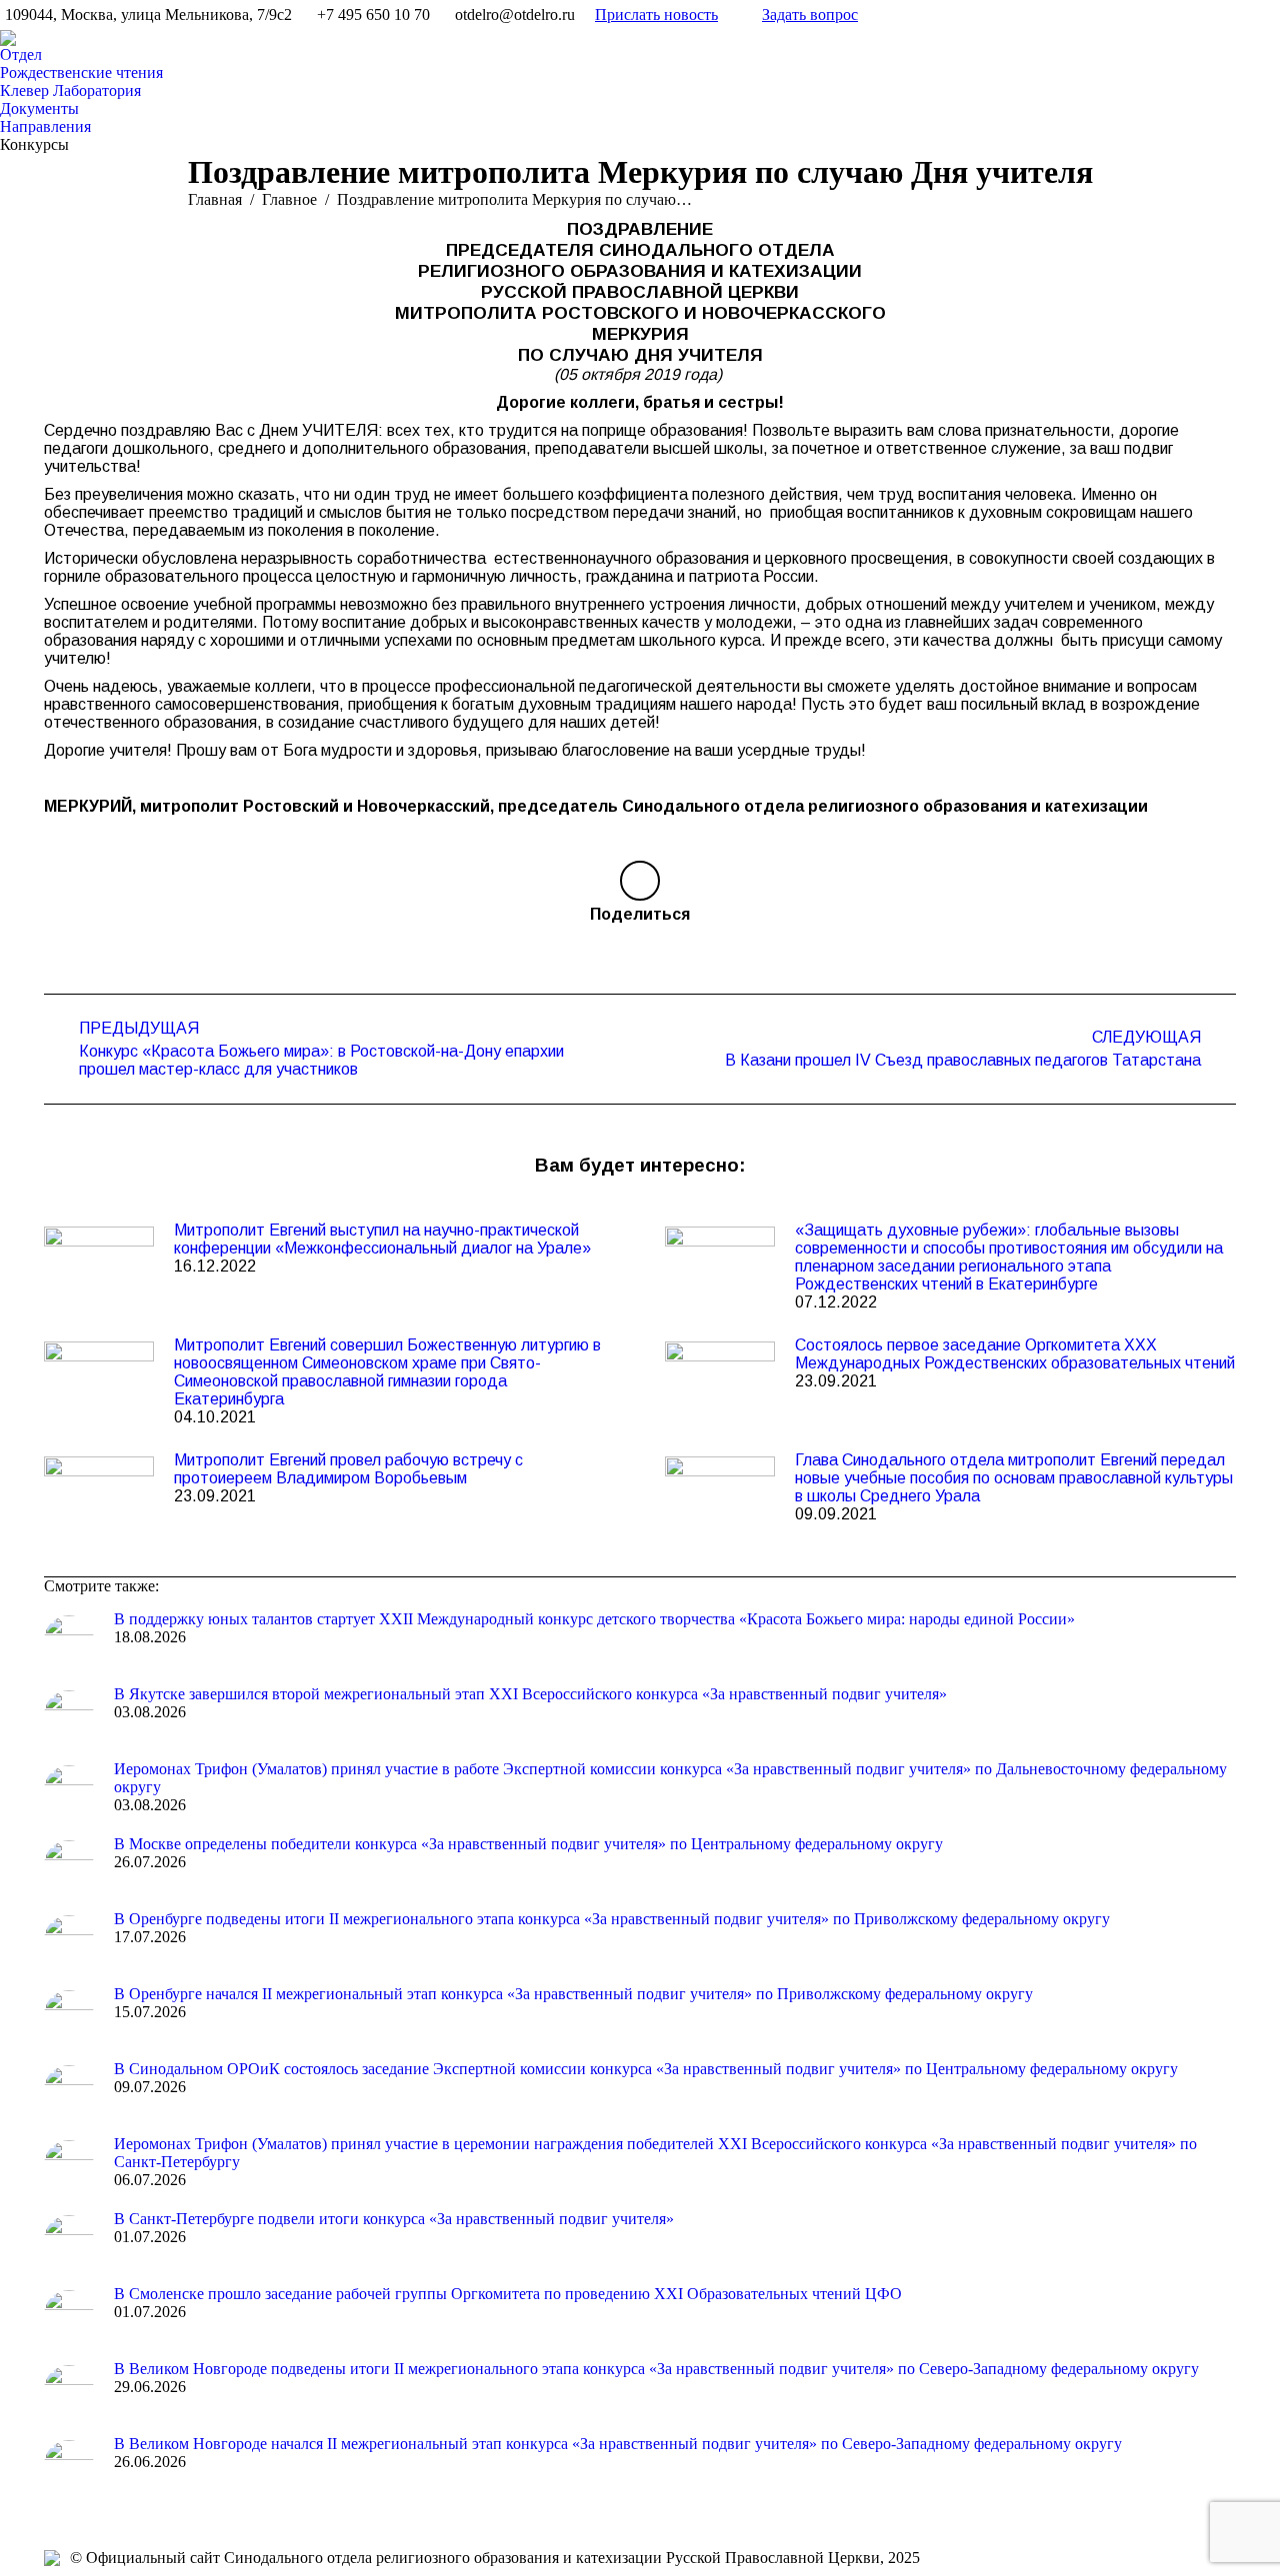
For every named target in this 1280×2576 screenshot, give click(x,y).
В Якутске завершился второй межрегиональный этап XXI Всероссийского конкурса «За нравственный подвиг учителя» (530, 1694)
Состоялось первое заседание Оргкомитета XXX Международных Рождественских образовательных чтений (1015, 1354)
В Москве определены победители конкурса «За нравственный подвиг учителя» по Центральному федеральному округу (528, 1844)
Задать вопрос (810, 14)
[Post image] (99, 1267)
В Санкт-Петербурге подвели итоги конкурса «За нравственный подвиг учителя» (394, 2219)
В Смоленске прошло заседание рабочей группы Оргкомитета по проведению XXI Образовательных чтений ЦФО (508, 2294)
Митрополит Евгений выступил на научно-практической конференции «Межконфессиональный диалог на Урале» (382, 1239)
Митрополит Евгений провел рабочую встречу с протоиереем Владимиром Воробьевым (348, 1469)
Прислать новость (656, 14)
